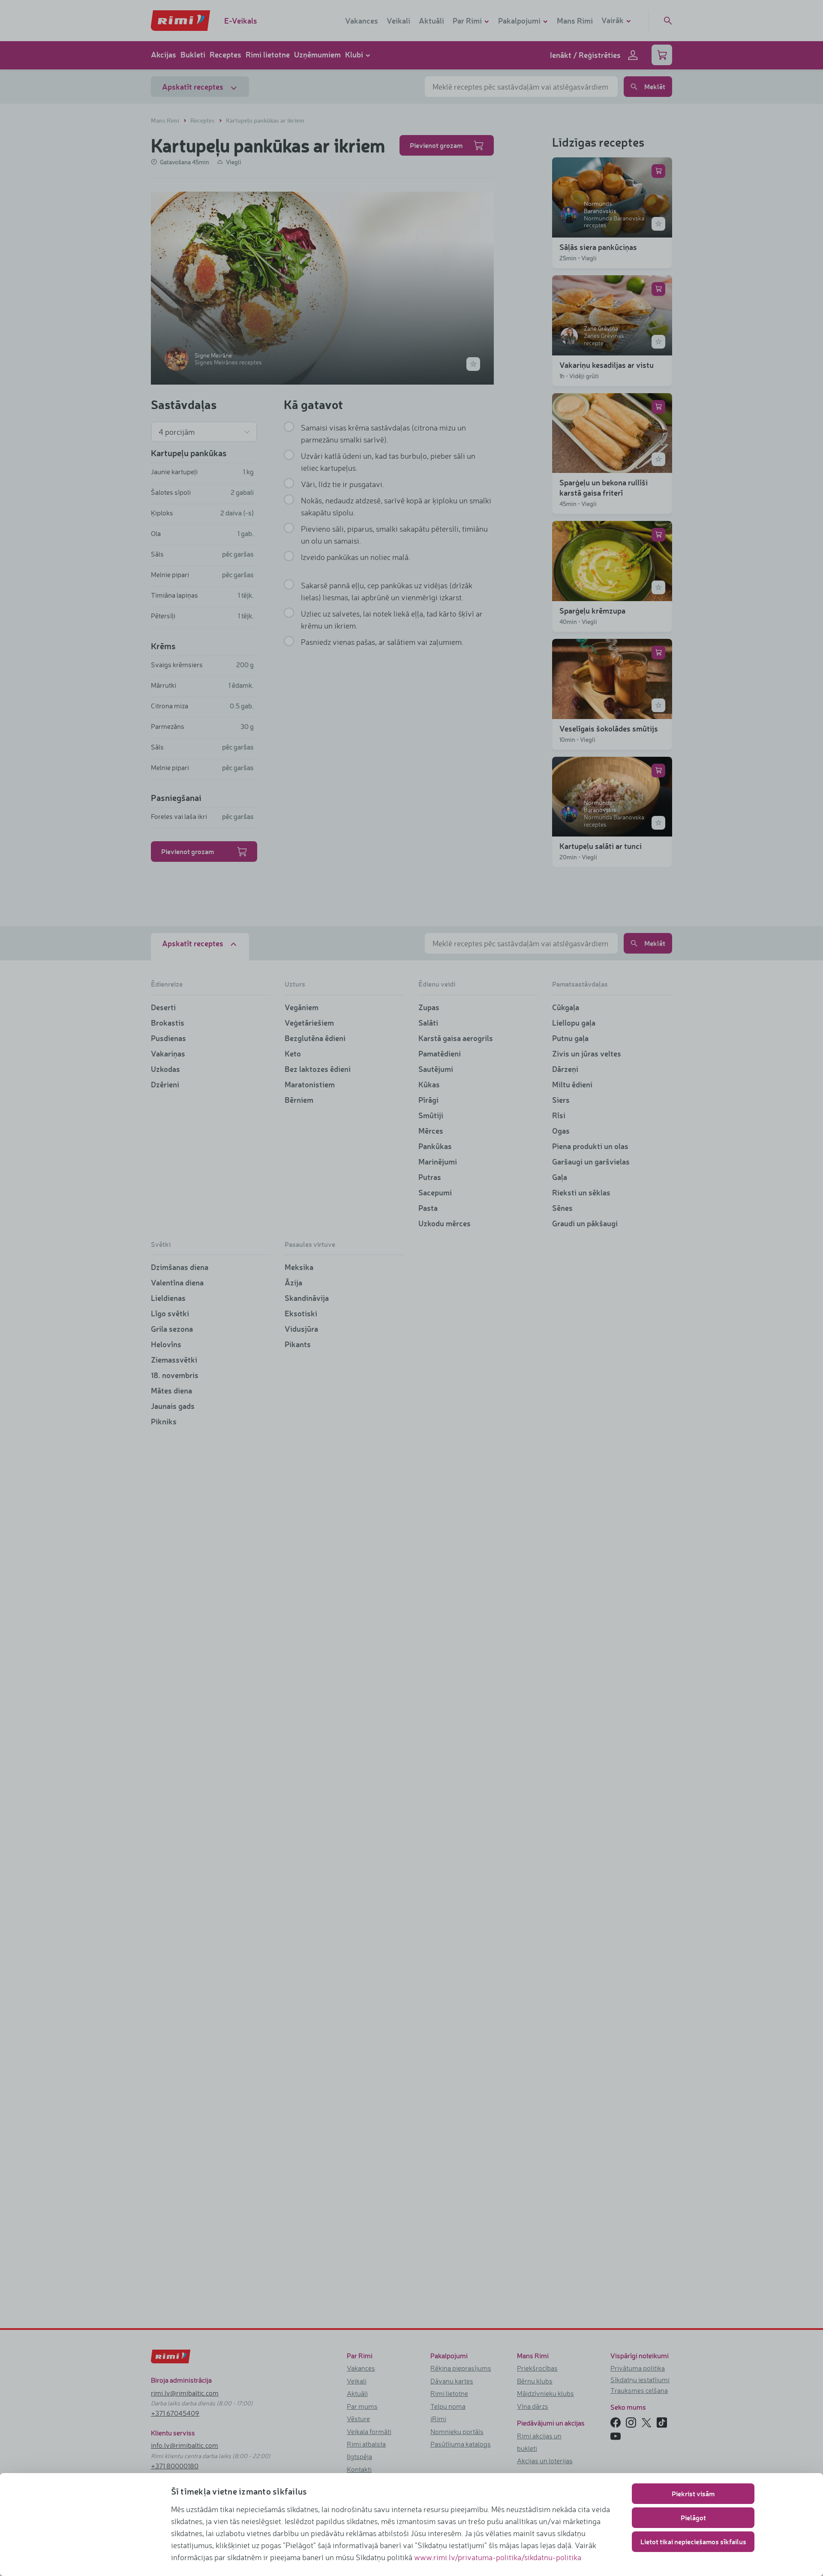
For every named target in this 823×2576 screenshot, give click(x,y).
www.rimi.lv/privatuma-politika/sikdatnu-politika (498, 2557)
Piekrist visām (693, 2493)
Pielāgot (693, 2517)
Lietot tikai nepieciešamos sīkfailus (693, 2541)
